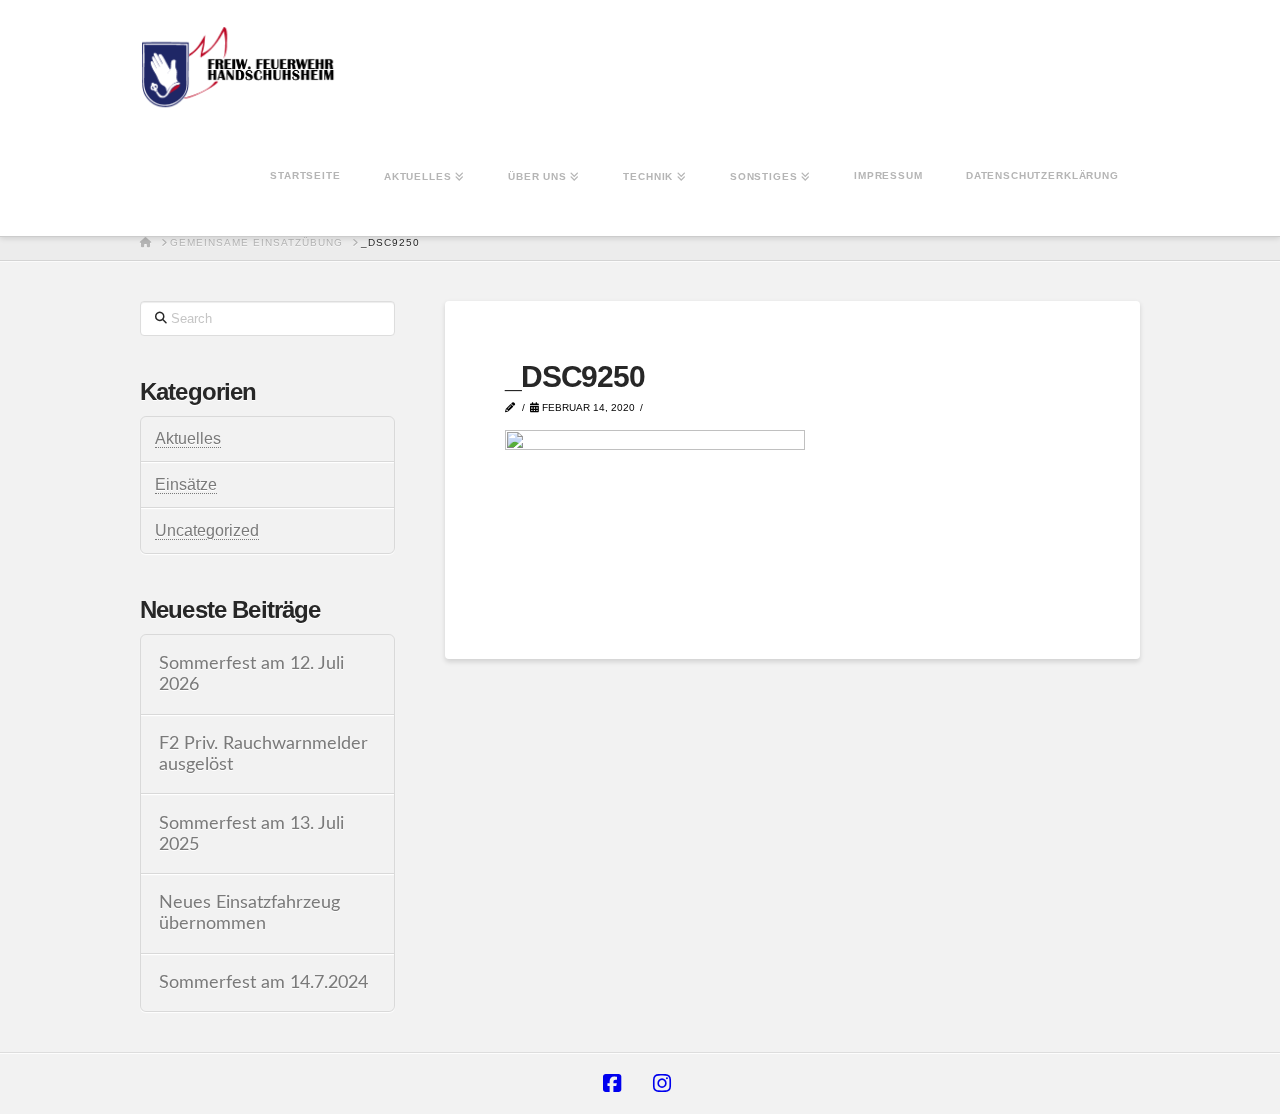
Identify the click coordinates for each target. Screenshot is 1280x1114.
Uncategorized (207, 530)
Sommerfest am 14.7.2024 (263, 982)
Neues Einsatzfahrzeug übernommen (249, 913)
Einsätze (186, 484)
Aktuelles (188, 438)
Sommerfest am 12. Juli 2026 (251, 674)
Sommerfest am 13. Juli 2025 (251, 834)
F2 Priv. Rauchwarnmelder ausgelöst (263, 754)
